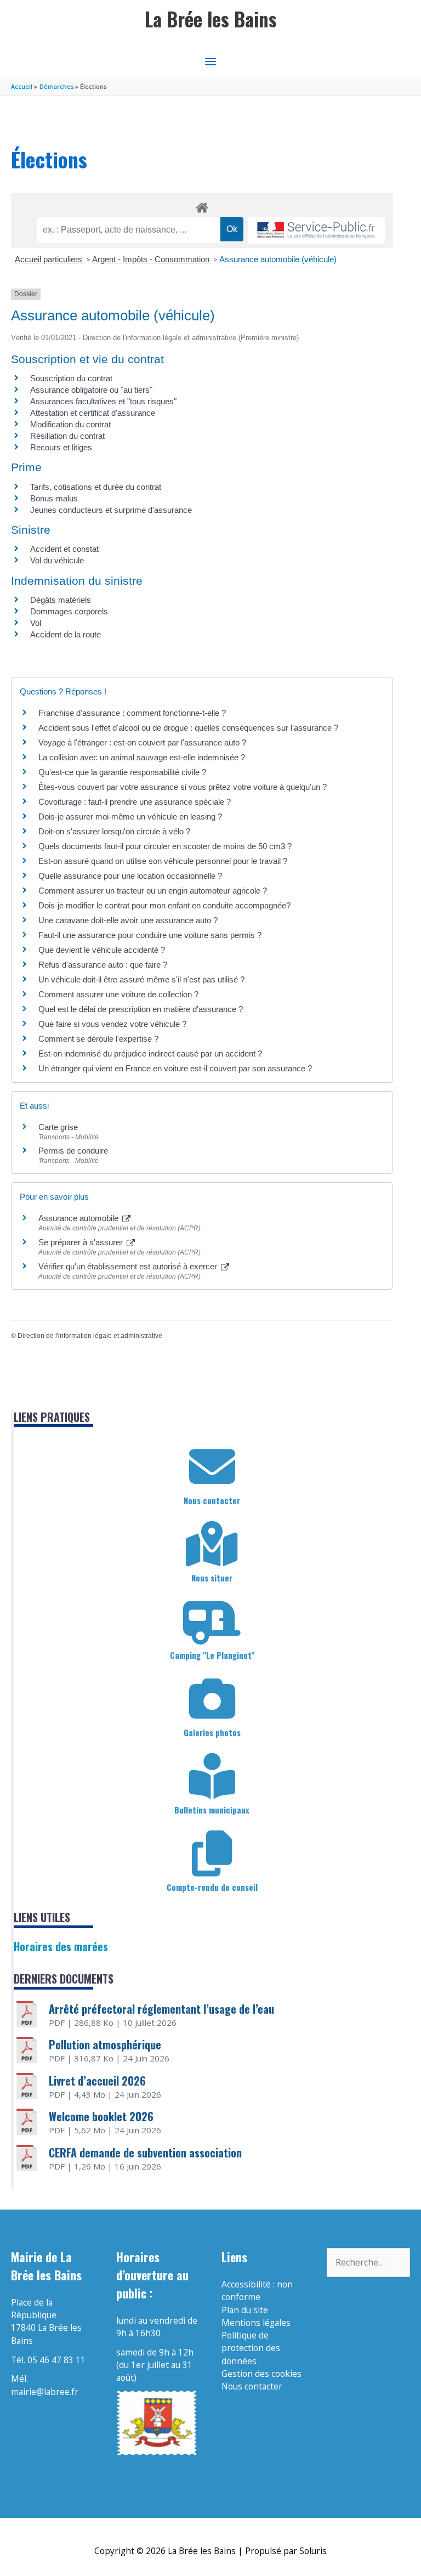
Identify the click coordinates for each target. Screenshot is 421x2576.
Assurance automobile (79, 1218)
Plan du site (245, 2310)
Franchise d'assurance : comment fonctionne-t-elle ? (132, 713)
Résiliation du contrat (67, 436)
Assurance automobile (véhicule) (278, 259)
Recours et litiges (61, 447)
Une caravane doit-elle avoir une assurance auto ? (128, 920)
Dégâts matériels (61, 600)
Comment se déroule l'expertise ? (98, 1039)
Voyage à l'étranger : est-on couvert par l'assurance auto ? (142, 742)
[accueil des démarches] (202, 206)
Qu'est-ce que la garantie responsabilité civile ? (122, 772)
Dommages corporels (69, 611)
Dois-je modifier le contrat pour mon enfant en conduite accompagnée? (164, 905)
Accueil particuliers (50, 259)
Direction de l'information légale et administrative (90, 1336)
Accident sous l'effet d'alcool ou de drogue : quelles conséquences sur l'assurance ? (188, 728)
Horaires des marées (61, 1946)
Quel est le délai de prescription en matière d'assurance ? (141, 1009)
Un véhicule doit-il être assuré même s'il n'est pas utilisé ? (141, 979)
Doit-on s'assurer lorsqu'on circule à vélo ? (114, 831)
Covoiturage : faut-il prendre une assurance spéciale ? (135, 802)
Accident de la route (66, 634)
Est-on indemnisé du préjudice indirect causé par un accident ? (150, 1053)
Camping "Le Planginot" (212, 1655)
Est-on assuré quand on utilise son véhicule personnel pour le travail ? (163, 861)
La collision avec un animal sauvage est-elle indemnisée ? (142, 757)
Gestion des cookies (261, 2374)
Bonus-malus (54, 498)
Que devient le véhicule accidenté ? (102, 950)
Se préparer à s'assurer (82, 1242)
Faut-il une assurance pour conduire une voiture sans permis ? (150, 935)
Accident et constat (64, 549)
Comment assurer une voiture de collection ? (118, 994)
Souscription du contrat (71, 378)
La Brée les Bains (211, 19)
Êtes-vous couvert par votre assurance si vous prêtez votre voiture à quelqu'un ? (183, 787)
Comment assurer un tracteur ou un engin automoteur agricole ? (153, 891)
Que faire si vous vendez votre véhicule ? (112, 1024)
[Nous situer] (212, 1544)
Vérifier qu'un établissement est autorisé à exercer (129, 1266)
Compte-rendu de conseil (212, 1887)
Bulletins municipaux (212, 1810)
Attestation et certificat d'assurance (93, 413)
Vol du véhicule (57, 560)
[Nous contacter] (212, 1467)
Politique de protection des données (251, 2348)
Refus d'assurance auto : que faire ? (103, 965)
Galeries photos (212, 1732)
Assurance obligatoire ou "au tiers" (91, 390)
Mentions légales (256, 2323)
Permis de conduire (73, 1151)
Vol (36, 623)
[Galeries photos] (212, 1699)
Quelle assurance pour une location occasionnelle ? (130, 876)
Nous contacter (212, 1500)
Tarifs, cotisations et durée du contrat (96, 487)
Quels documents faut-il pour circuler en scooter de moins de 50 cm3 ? (165, 846)
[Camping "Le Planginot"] (212, 1622)
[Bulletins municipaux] (212, 1776)
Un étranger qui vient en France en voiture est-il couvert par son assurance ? (175, 1068)
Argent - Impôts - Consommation (152, 259)
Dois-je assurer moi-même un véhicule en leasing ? (130, 817)
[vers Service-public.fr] (316, 231)
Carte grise (58, 1127)
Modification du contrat (70, 424)
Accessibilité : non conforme (257, 2290)
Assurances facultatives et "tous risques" (103, 401)
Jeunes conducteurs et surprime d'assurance (111, 510)
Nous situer (212, 1578)
